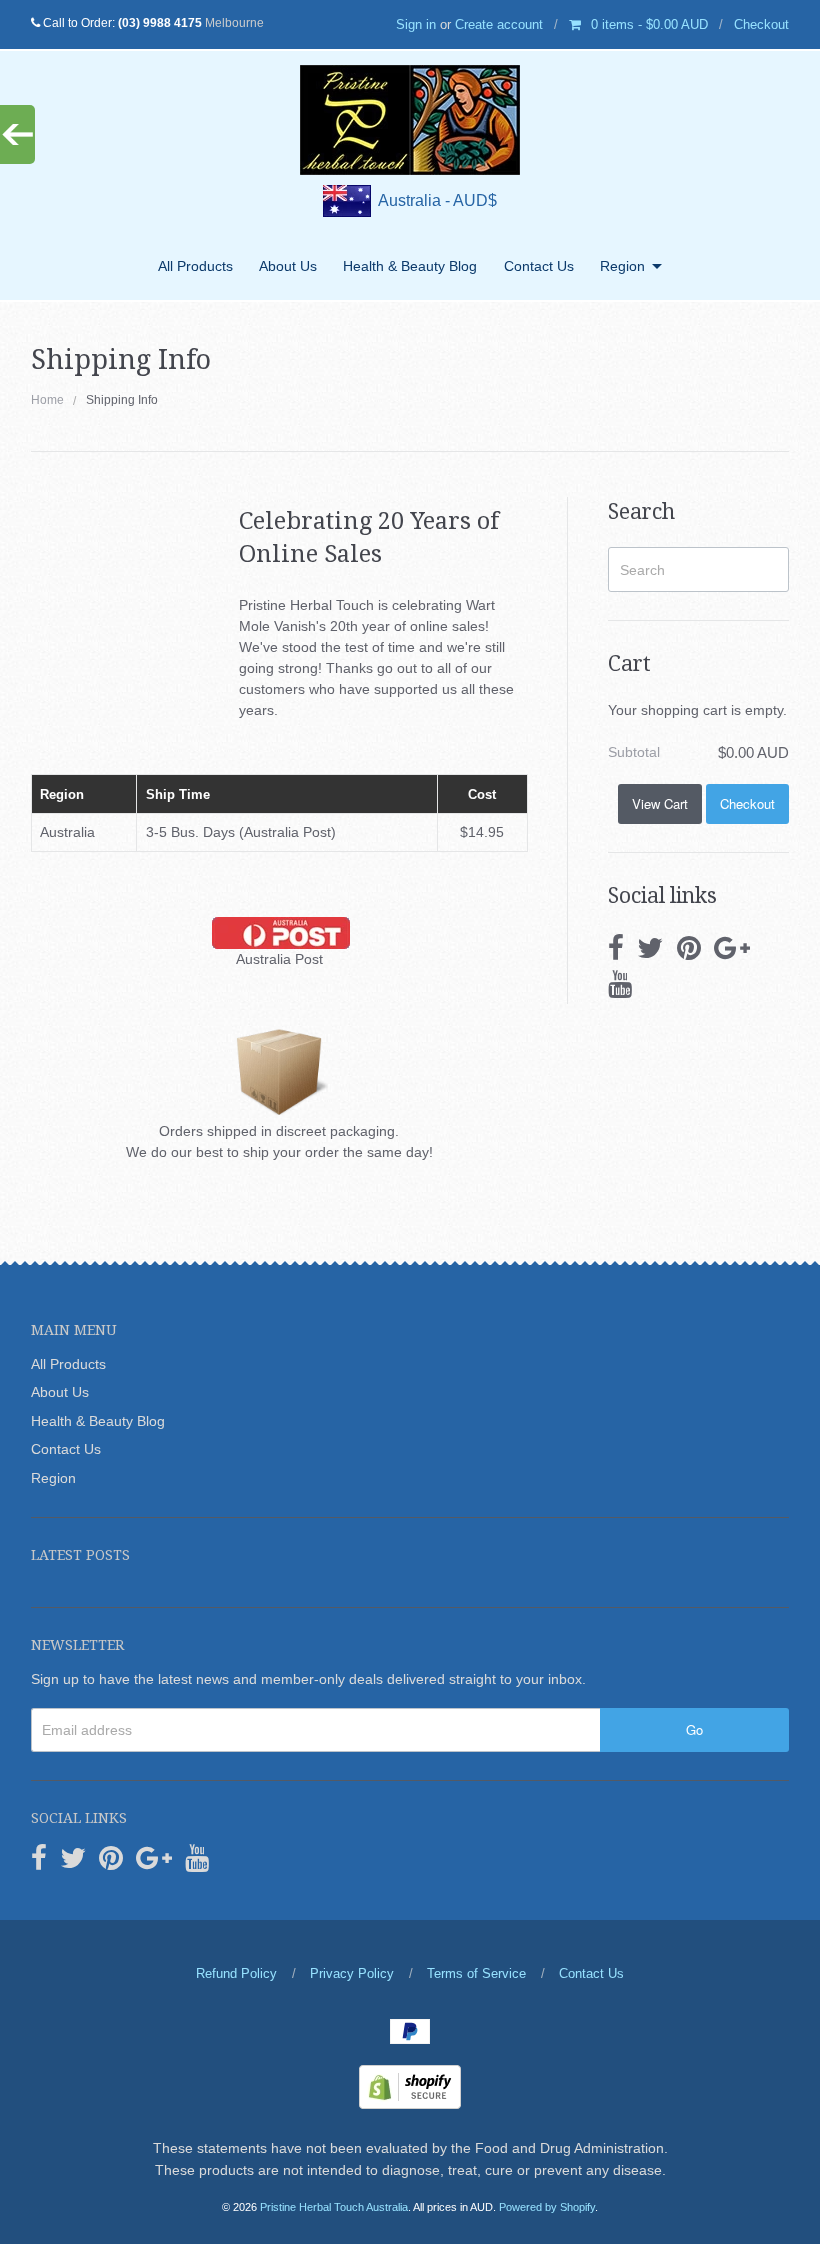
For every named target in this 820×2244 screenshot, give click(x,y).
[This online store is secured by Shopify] (410, 2086)
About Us (288, 266)
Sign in (416, 24)
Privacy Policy (352, 1973)
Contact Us (539, 266)
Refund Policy (236, 1973)
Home (47, 400)
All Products (195, 266)
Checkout (761, 24)
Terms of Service (476, 1973)
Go (694, 1729)
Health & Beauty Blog (410, 266)
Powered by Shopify (547, 2207)
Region (622, 266)
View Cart (660, 803)
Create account (499, 24)
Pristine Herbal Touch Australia (334, 2207)
